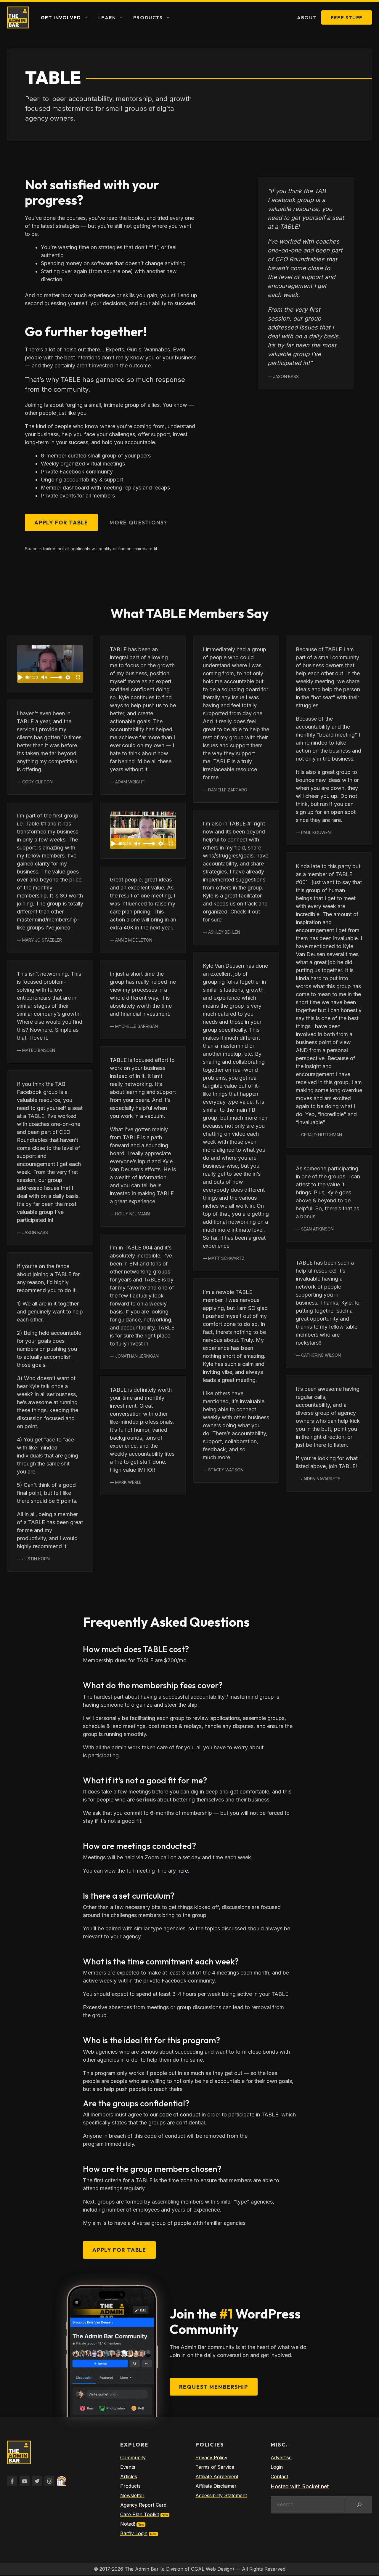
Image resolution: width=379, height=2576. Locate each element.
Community (133, 2457)
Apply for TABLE (61, 523)
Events (128, 2467)
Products (148, 17)
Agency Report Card (143, 2505)
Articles (129, 2476)
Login (277, 2467)
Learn (107, 17)
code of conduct (180, 2115)
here (183, 1871)
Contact (279, 2476)
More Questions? (138, 523)
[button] (87, 17)
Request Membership (214, 2387)
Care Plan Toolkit (140, 2514)
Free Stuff (347, 17)
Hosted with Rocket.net (300, 2486)
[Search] (359, 2505)
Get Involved (61, 17)
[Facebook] (12, 2481)
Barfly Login (134, 2533)
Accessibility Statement (221, 2495)
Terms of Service (215, 2467)
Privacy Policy (211, 2457)
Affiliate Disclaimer (216, 2486)
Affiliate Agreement (217, 2476)
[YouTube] (25, 2481)
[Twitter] (37, 2481)
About (307, 17)
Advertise (281, 2457)
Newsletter (132, 2495)
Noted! (128, 2524)
